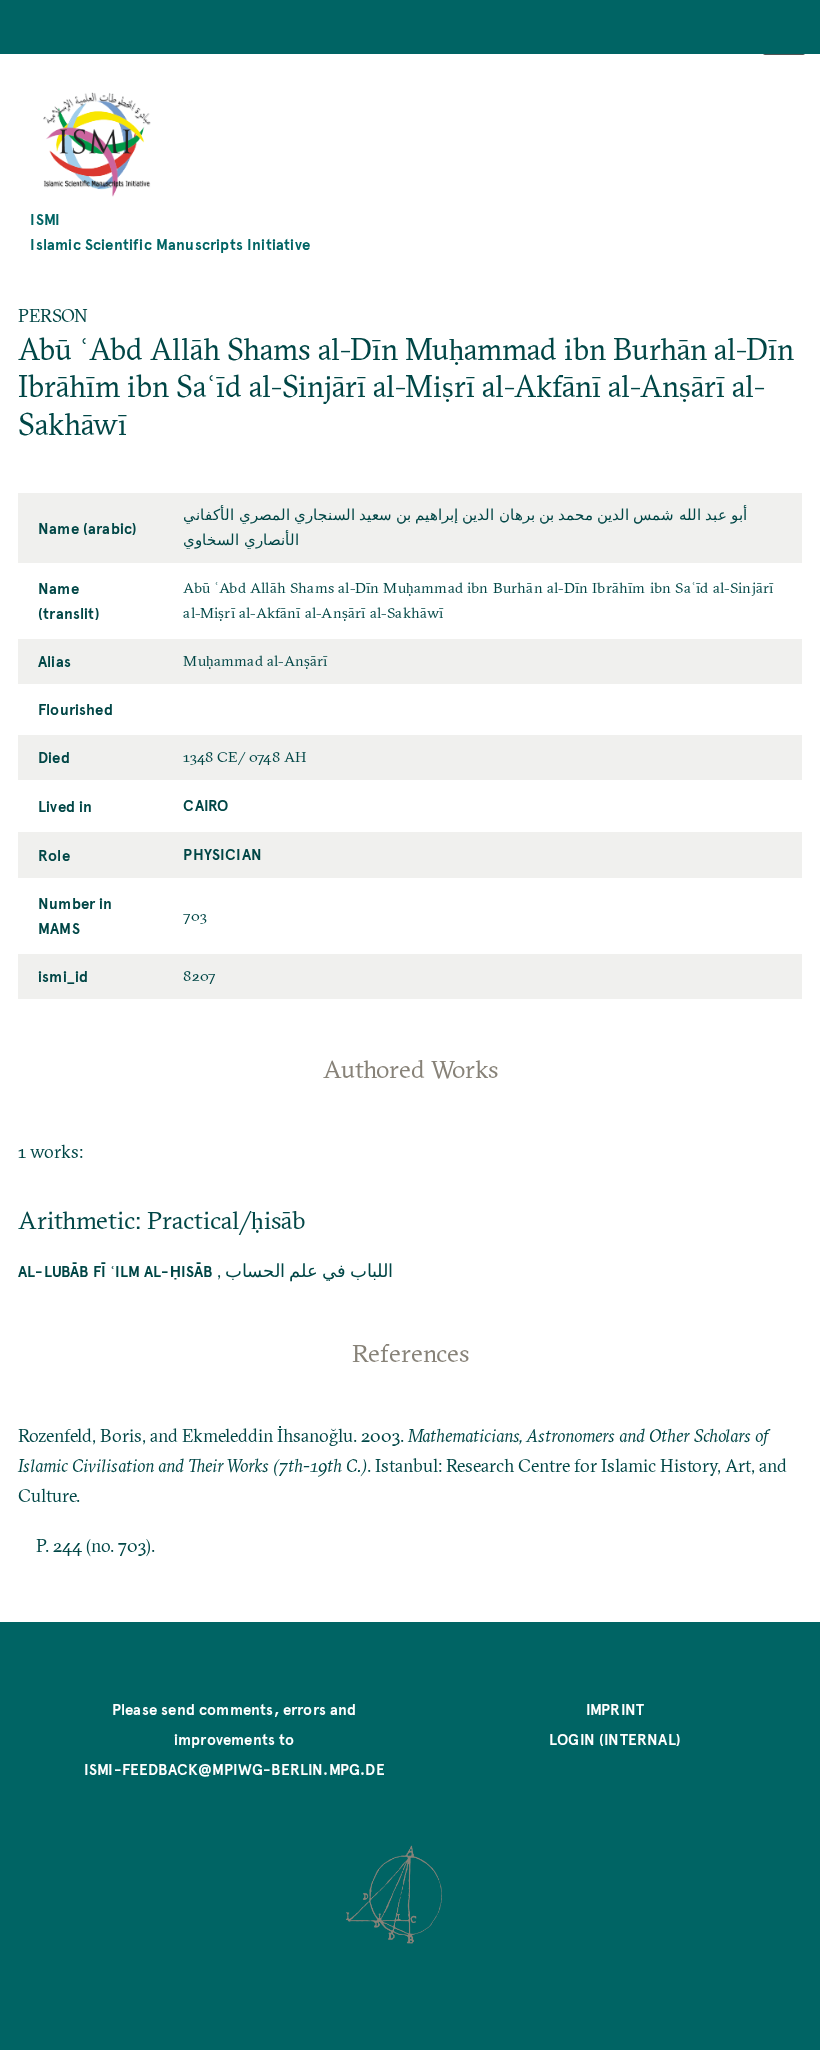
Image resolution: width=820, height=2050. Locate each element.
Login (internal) (615, 1738)
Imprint (615, 1708)
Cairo (205, 804)
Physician (222, 853)
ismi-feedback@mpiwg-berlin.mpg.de (234, 1768)
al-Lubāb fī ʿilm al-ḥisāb (115, 1270)
